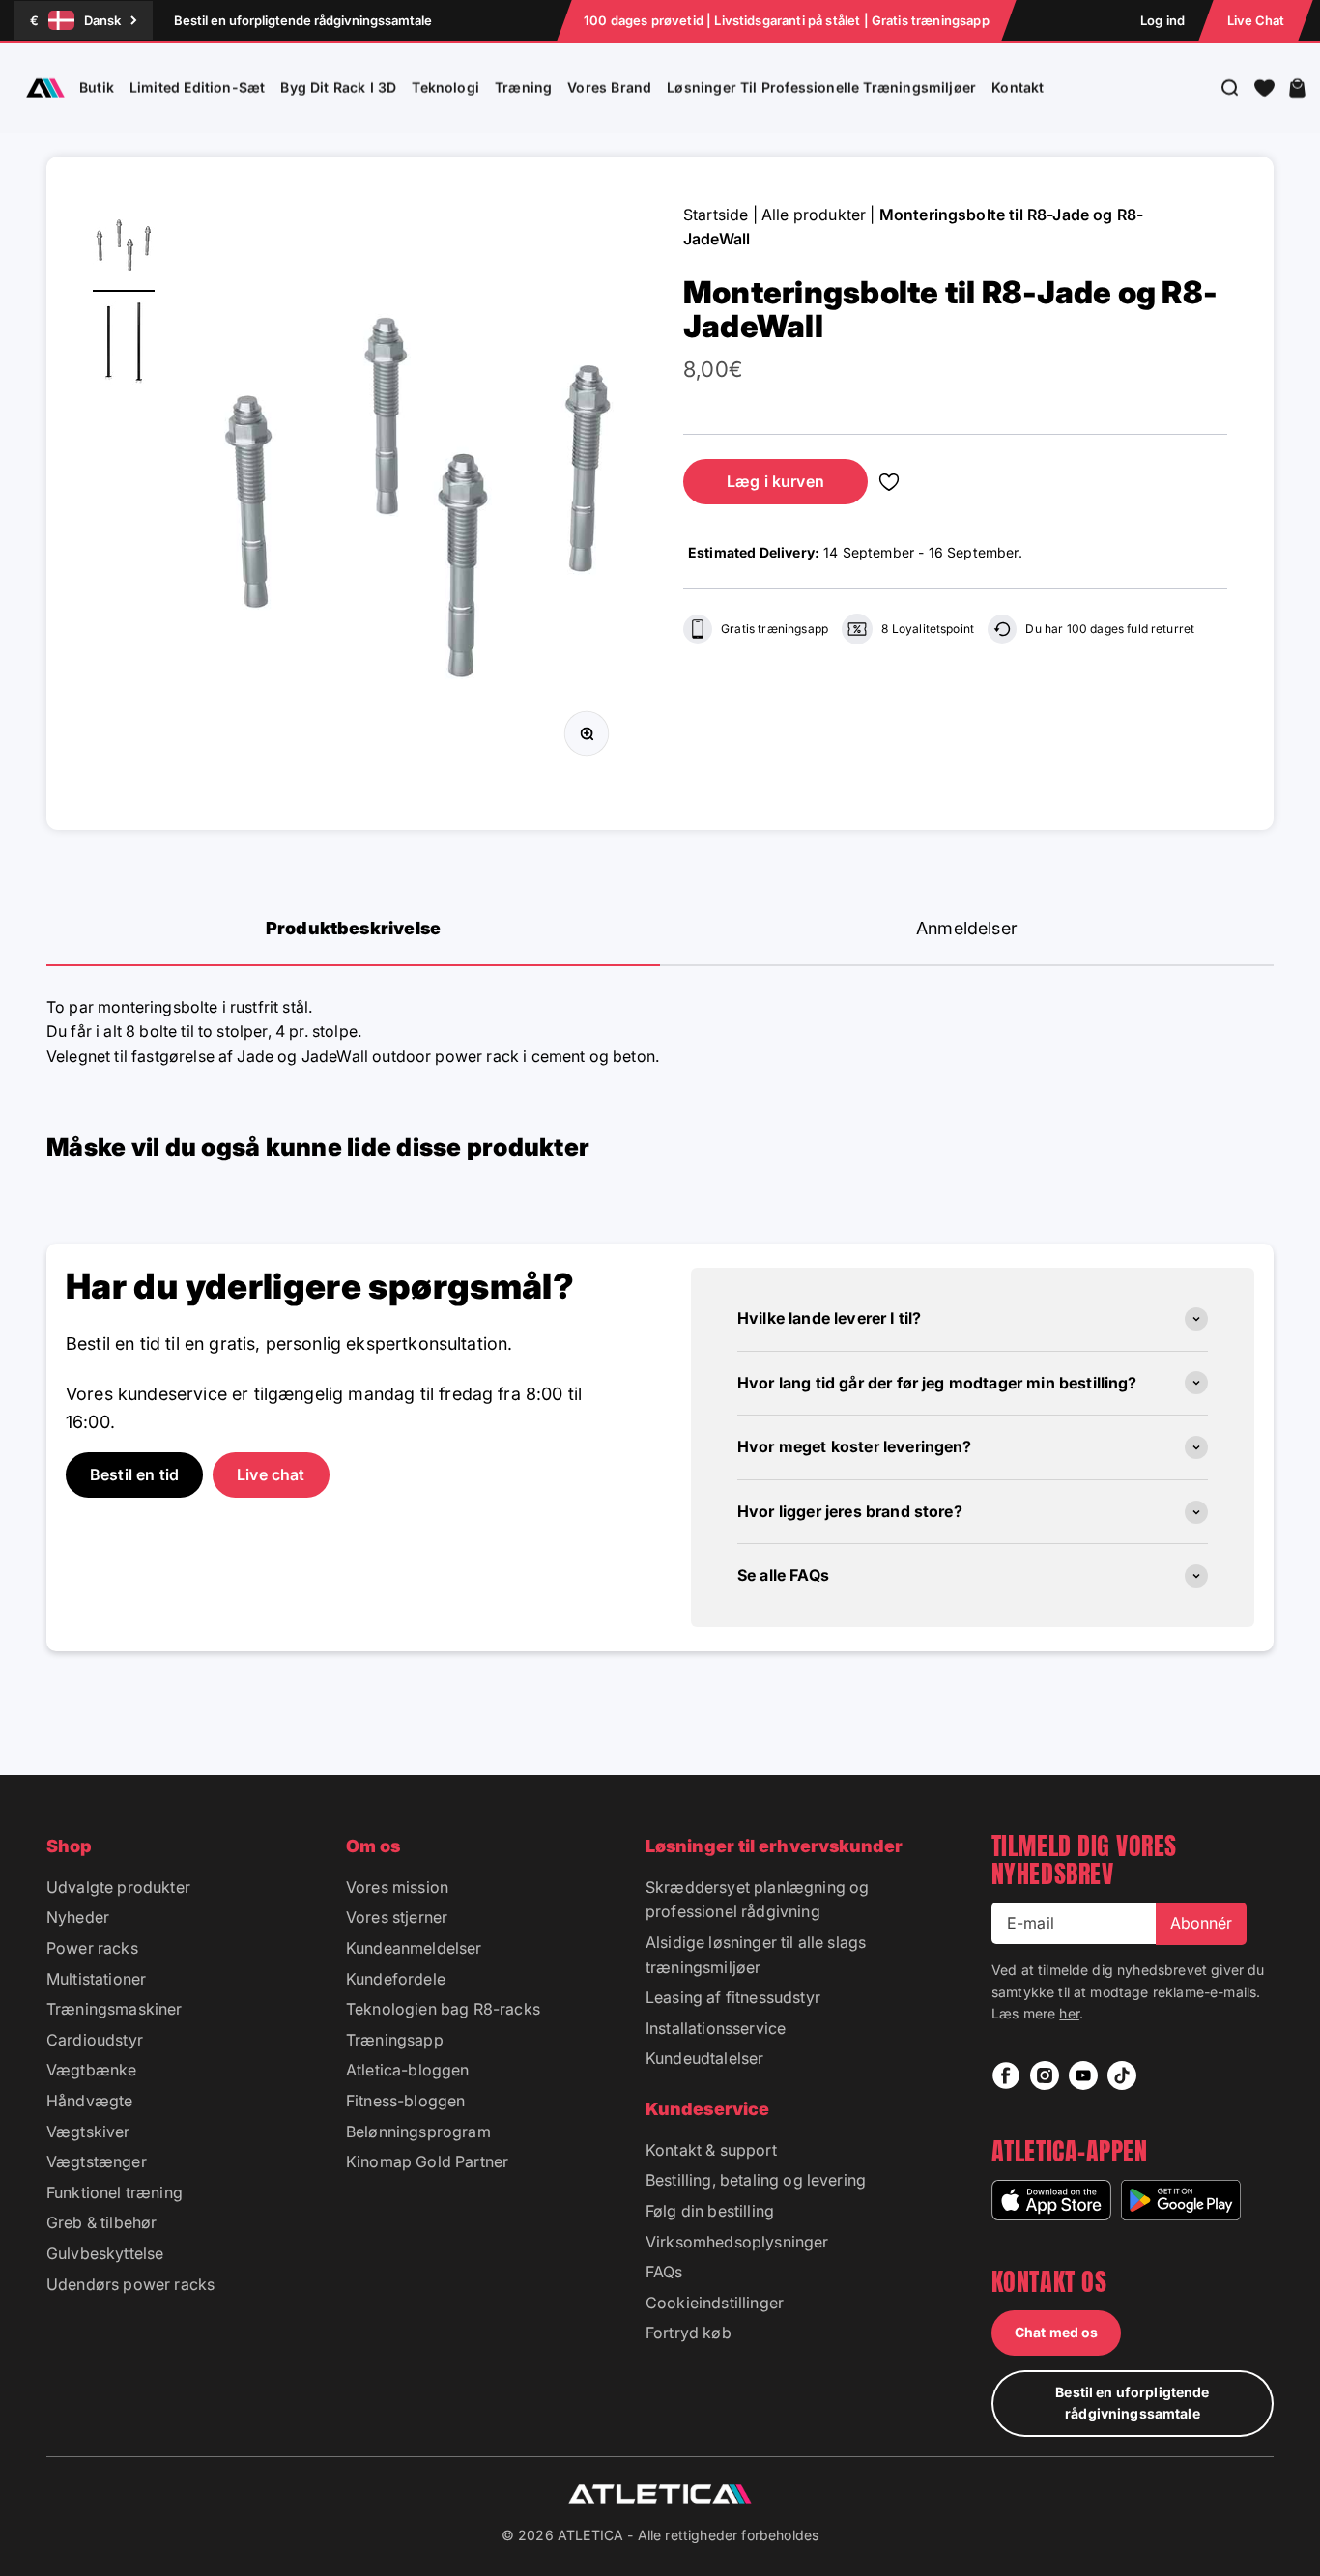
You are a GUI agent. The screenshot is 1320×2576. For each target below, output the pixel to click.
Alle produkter (814, 215)
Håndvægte (89, 2101)
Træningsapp (395, 2040)
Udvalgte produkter (118, 1887)
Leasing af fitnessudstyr (733, 1997)
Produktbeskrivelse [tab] (353, 928)
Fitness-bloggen (405, 2101)
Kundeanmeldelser (414, 1948)
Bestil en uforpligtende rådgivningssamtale (303, 20)
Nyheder (78, 1917)
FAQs (664, 2272)
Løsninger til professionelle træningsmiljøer (821, 87)
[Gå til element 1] (124, 247)
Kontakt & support (711, 2150)
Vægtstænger (97, 2161)
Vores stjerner (397, 1917)
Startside (716, 215)
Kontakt (1018, 87)
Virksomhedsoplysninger (737, 2242)
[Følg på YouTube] (1083, 2075)
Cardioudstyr (95, 2040)
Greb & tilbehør (101, 2222)
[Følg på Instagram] (1045, 2075)
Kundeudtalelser (704, 2058)
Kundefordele (396, 1979)
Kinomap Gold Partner (427, 2161)
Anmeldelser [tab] (967, 928)
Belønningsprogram (418, 2132)
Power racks (92, 1948)
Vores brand (609, 87)
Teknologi (445, 87)
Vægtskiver (88, 2132)
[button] (1264, 88)
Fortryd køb (689, 2333)
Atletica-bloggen (408, 2070)
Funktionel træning (115, 2192)
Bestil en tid (134, 1474)
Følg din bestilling (710, 2211)
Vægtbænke (91, 2070)
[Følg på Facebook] (1006, 2075)
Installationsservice (716, 2028)
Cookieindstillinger (715, 2303)
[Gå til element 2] (124, 346)
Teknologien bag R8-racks (443, 2009)
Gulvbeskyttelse (105, 2253)
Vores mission (397, 1887)
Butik (97, 87)
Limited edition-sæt (197, 87)
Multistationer (96, 1979)
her (1069, 2013)
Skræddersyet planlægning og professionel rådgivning (757, 1900)
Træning (523, 87)
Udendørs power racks (130, 2284)
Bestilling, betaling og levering (756, 2180)
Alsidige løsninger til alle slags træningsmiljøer (756, 1955)
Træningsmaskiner (115, 2009)
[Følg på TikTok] (1122, 2075)
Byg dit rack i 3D (338, 87)
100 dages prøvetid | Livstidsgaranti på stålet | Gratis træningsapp (787, 20)
